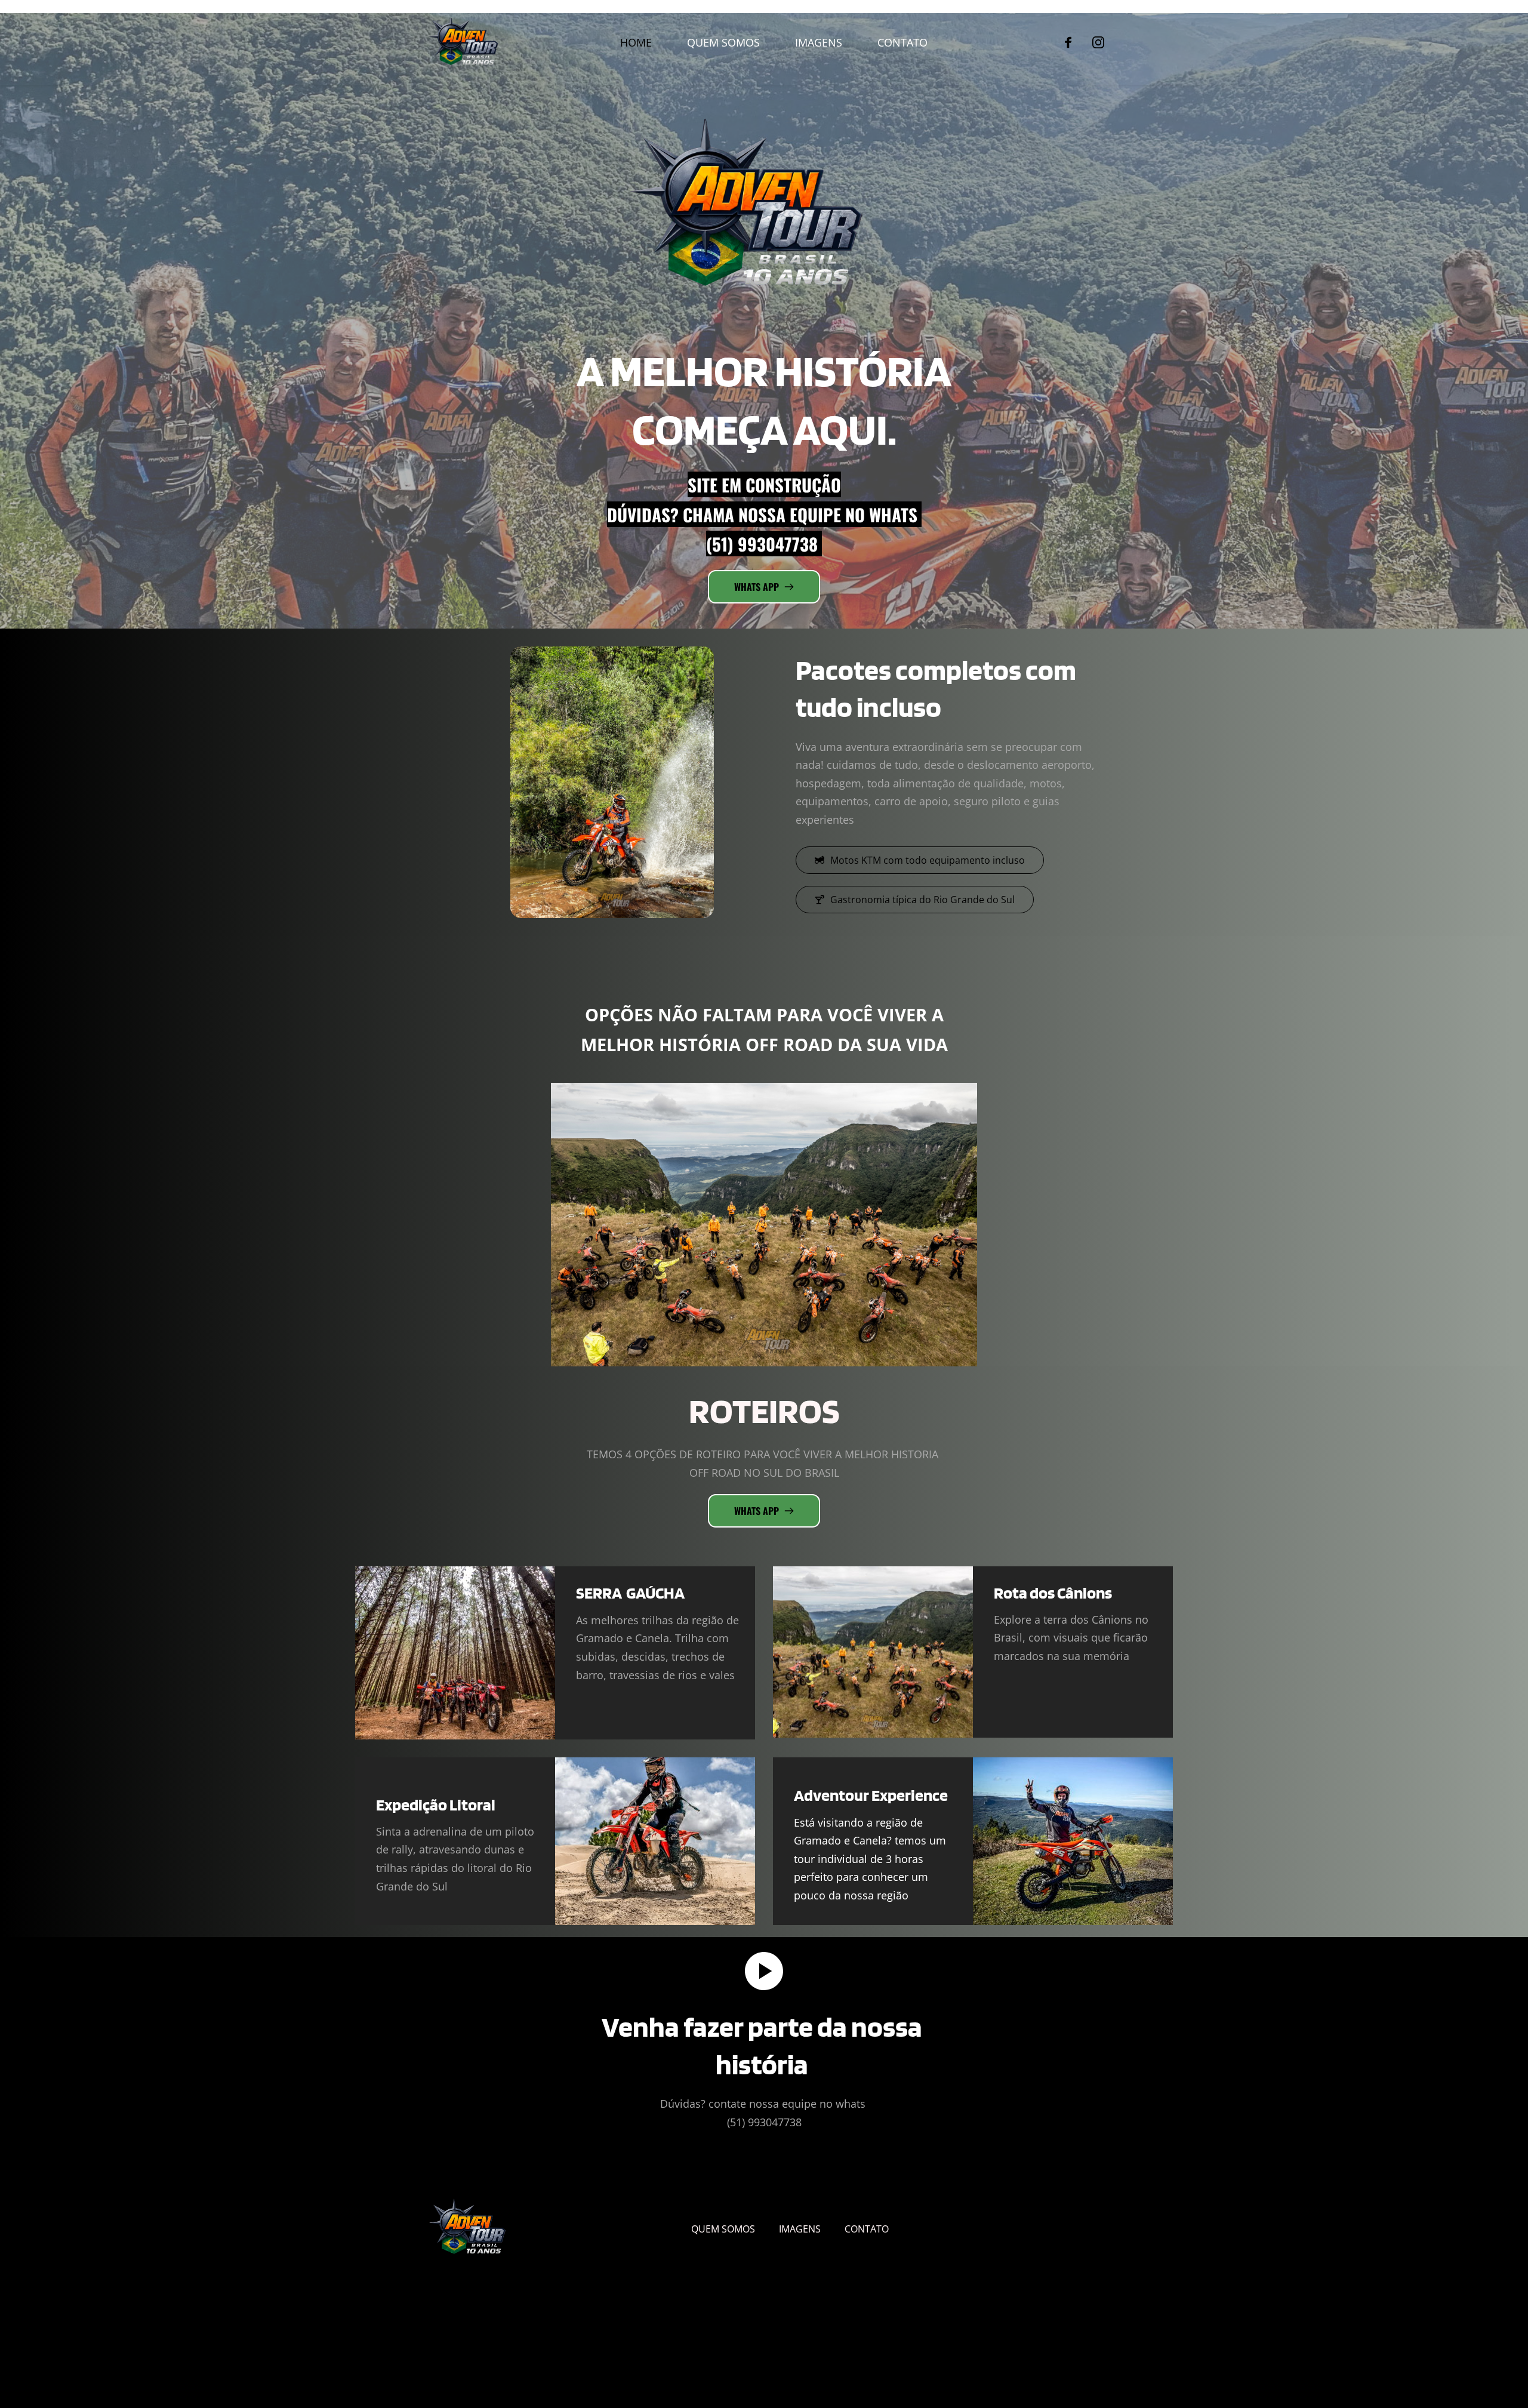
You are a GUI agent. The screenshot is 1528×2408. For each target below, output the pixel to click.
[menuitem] (636, 43)
